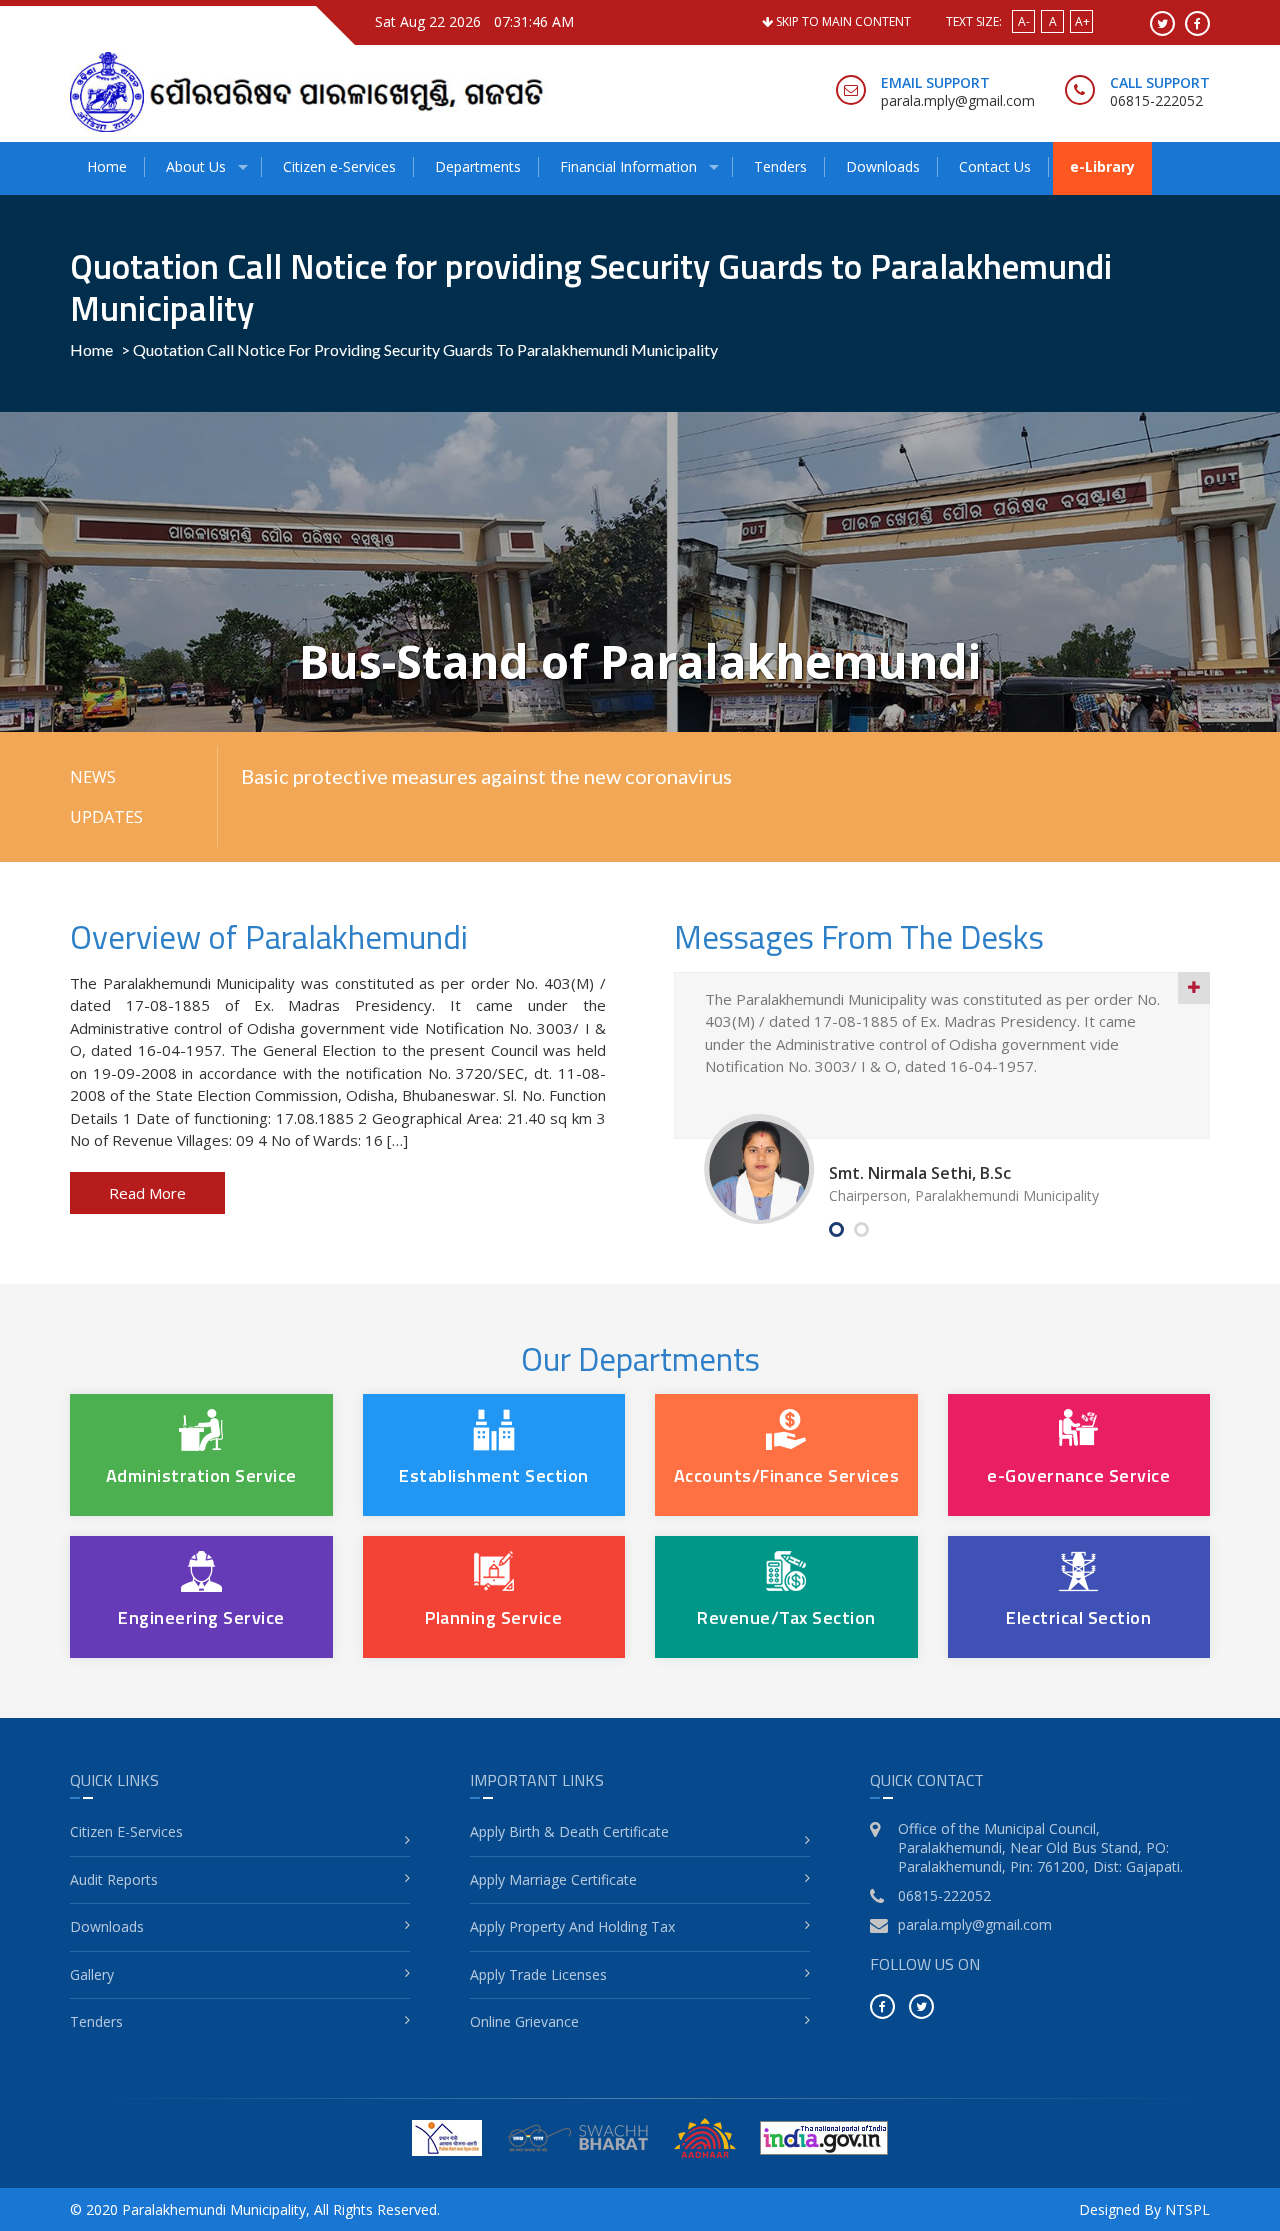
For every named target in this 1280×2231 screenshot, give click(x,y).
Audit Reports (114, 1879)
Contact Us (995, 166)
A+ (1082, 21)
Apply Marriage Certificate (553, 1879)
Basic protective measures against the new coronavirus (486, 776)
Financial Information (628, 166)
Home (107, 166)
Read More (147, 1193)
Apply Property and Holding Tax (572, 1926)
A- (1024, 21)
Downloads (883, 166)
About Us (196, 166)
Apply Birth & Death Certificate (569, 1831)
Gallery (92, 1974)
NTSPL (1187, 2209)
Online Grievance (524, 2021)
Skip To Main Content (842, 21)
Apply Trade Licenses (538, 1974)
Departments (478, 166)
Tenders (780, 166)
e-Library (1102, 166)
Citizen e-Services (339, 166)
